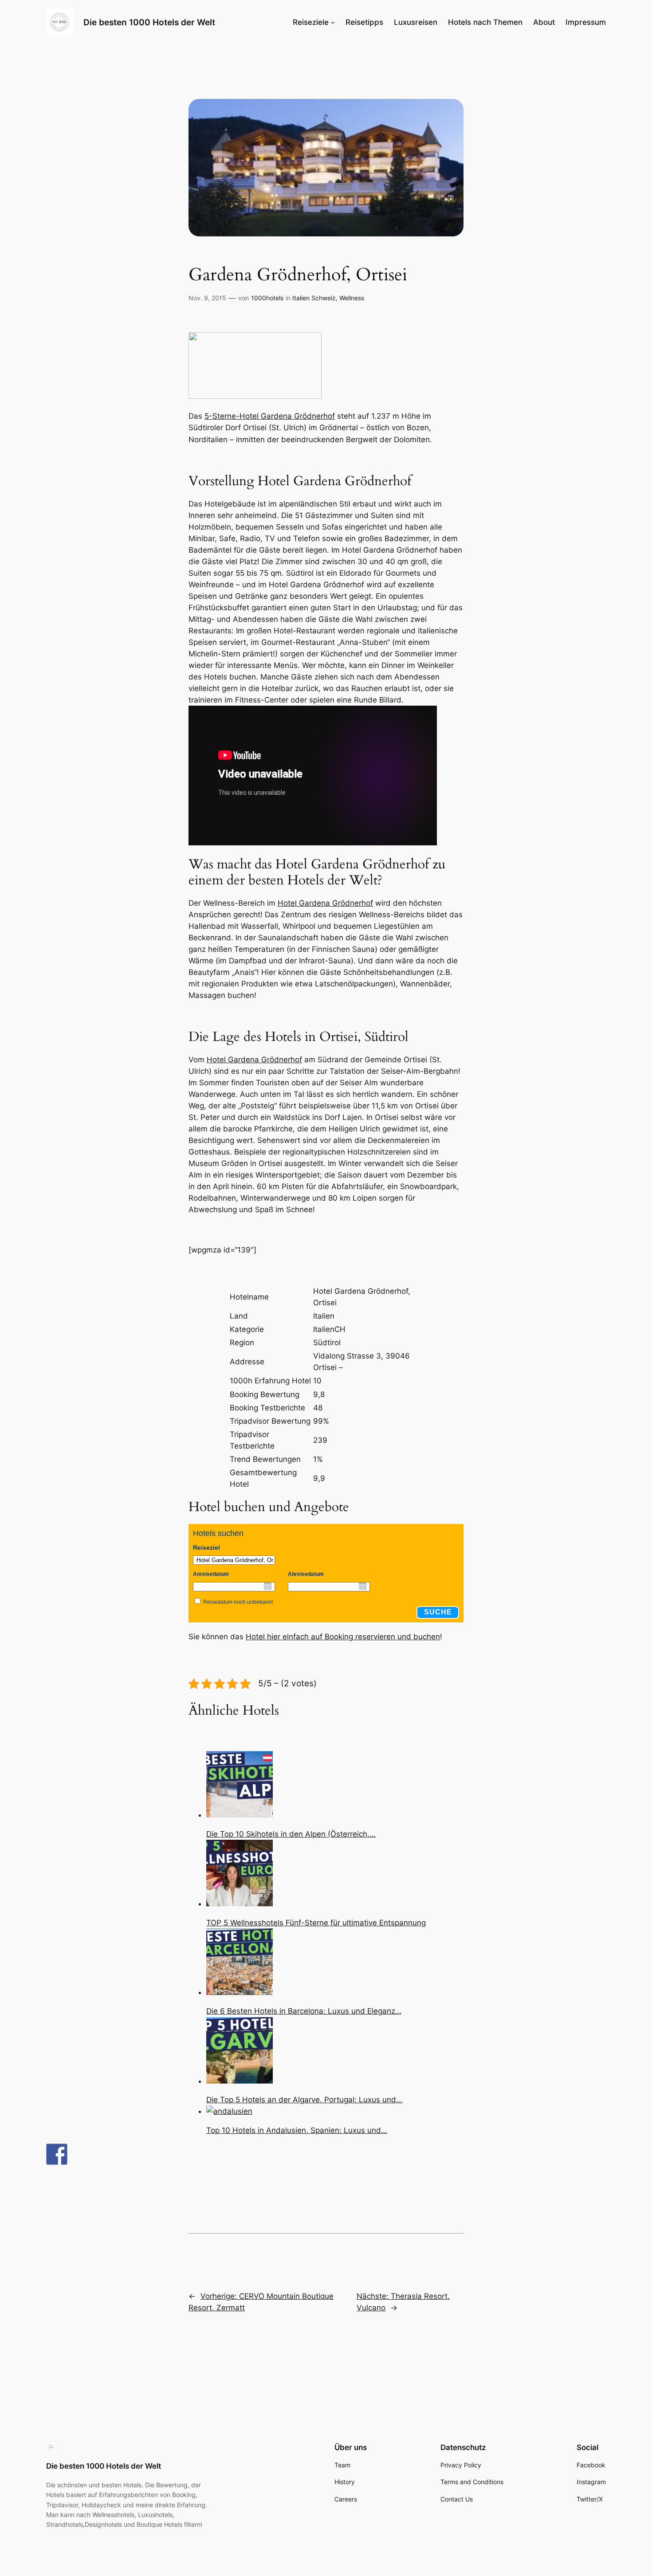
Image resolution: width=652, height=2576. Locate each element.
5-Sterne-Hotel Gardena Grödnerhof (270, 416)
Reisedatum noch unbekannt (238, 1602)
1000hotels (267, 298)
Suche (438, 1612)
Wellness (352, 298)
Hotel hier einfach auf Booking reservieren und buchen (343, 1637)
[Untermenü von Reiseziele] (333, 22)
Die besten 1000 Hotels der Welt (149, 22)
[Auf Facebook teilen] (57, 2154)
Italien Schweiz (314, 298)
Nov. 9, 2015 (207, 298)
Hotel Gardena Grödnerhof (325, 903)
